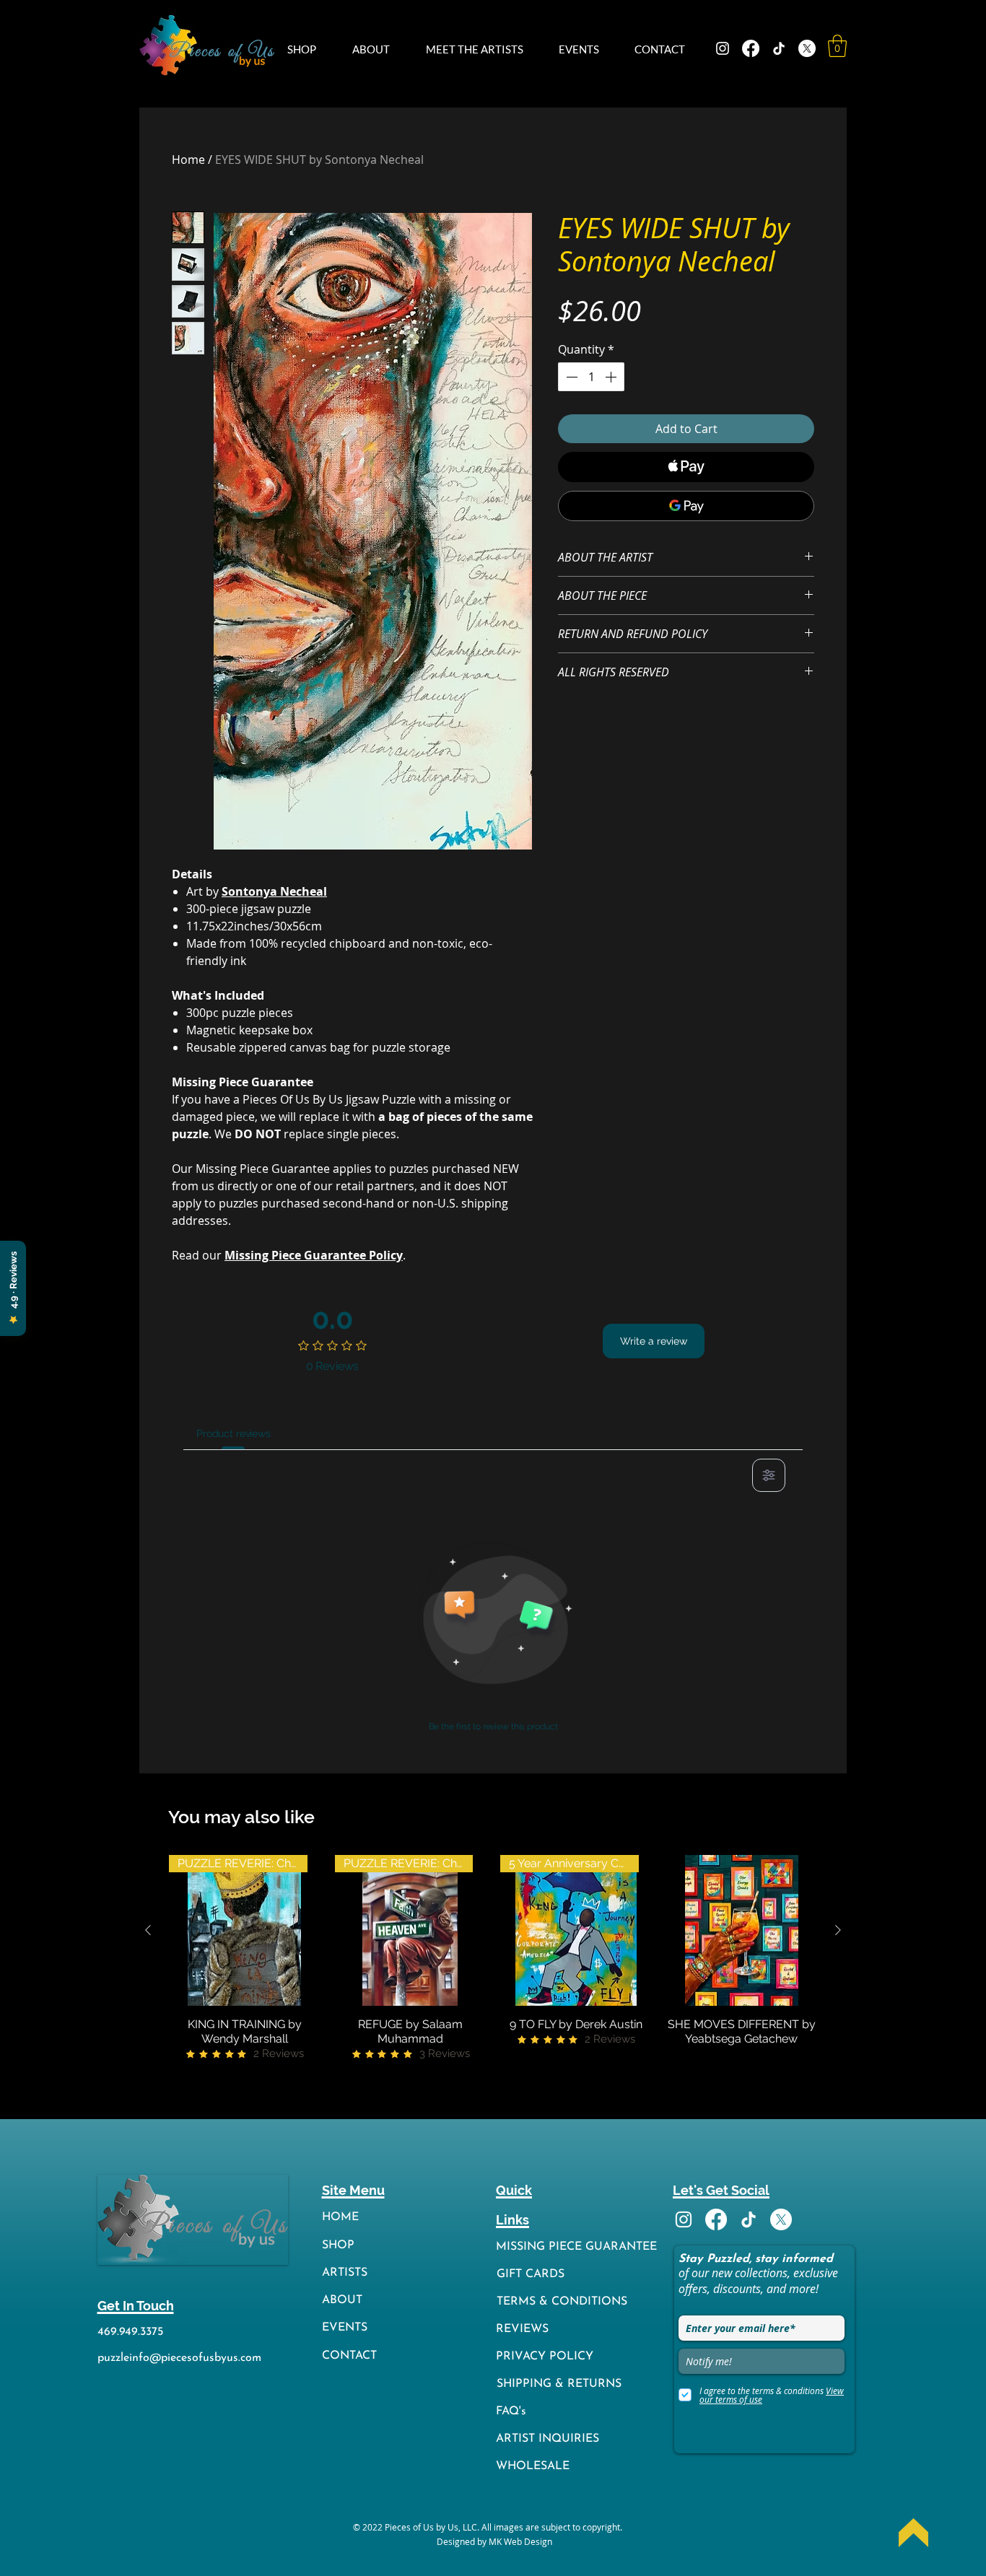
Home (188, 160)
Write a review (654, 1341)
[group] (493, 1959)
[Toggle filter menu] (769, 1475)
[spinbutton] (591, 377)
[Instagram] (723, 48)
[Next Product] (838, 1930)
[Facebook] (751, 48)
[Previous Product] (148, 1930)
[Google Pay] (686, 506)
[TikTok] (779, 48)
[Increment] (612, 377)
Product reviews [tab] (234, 1433)
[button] (309, 49)
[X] (807, 48)
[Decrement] (570, 377)
